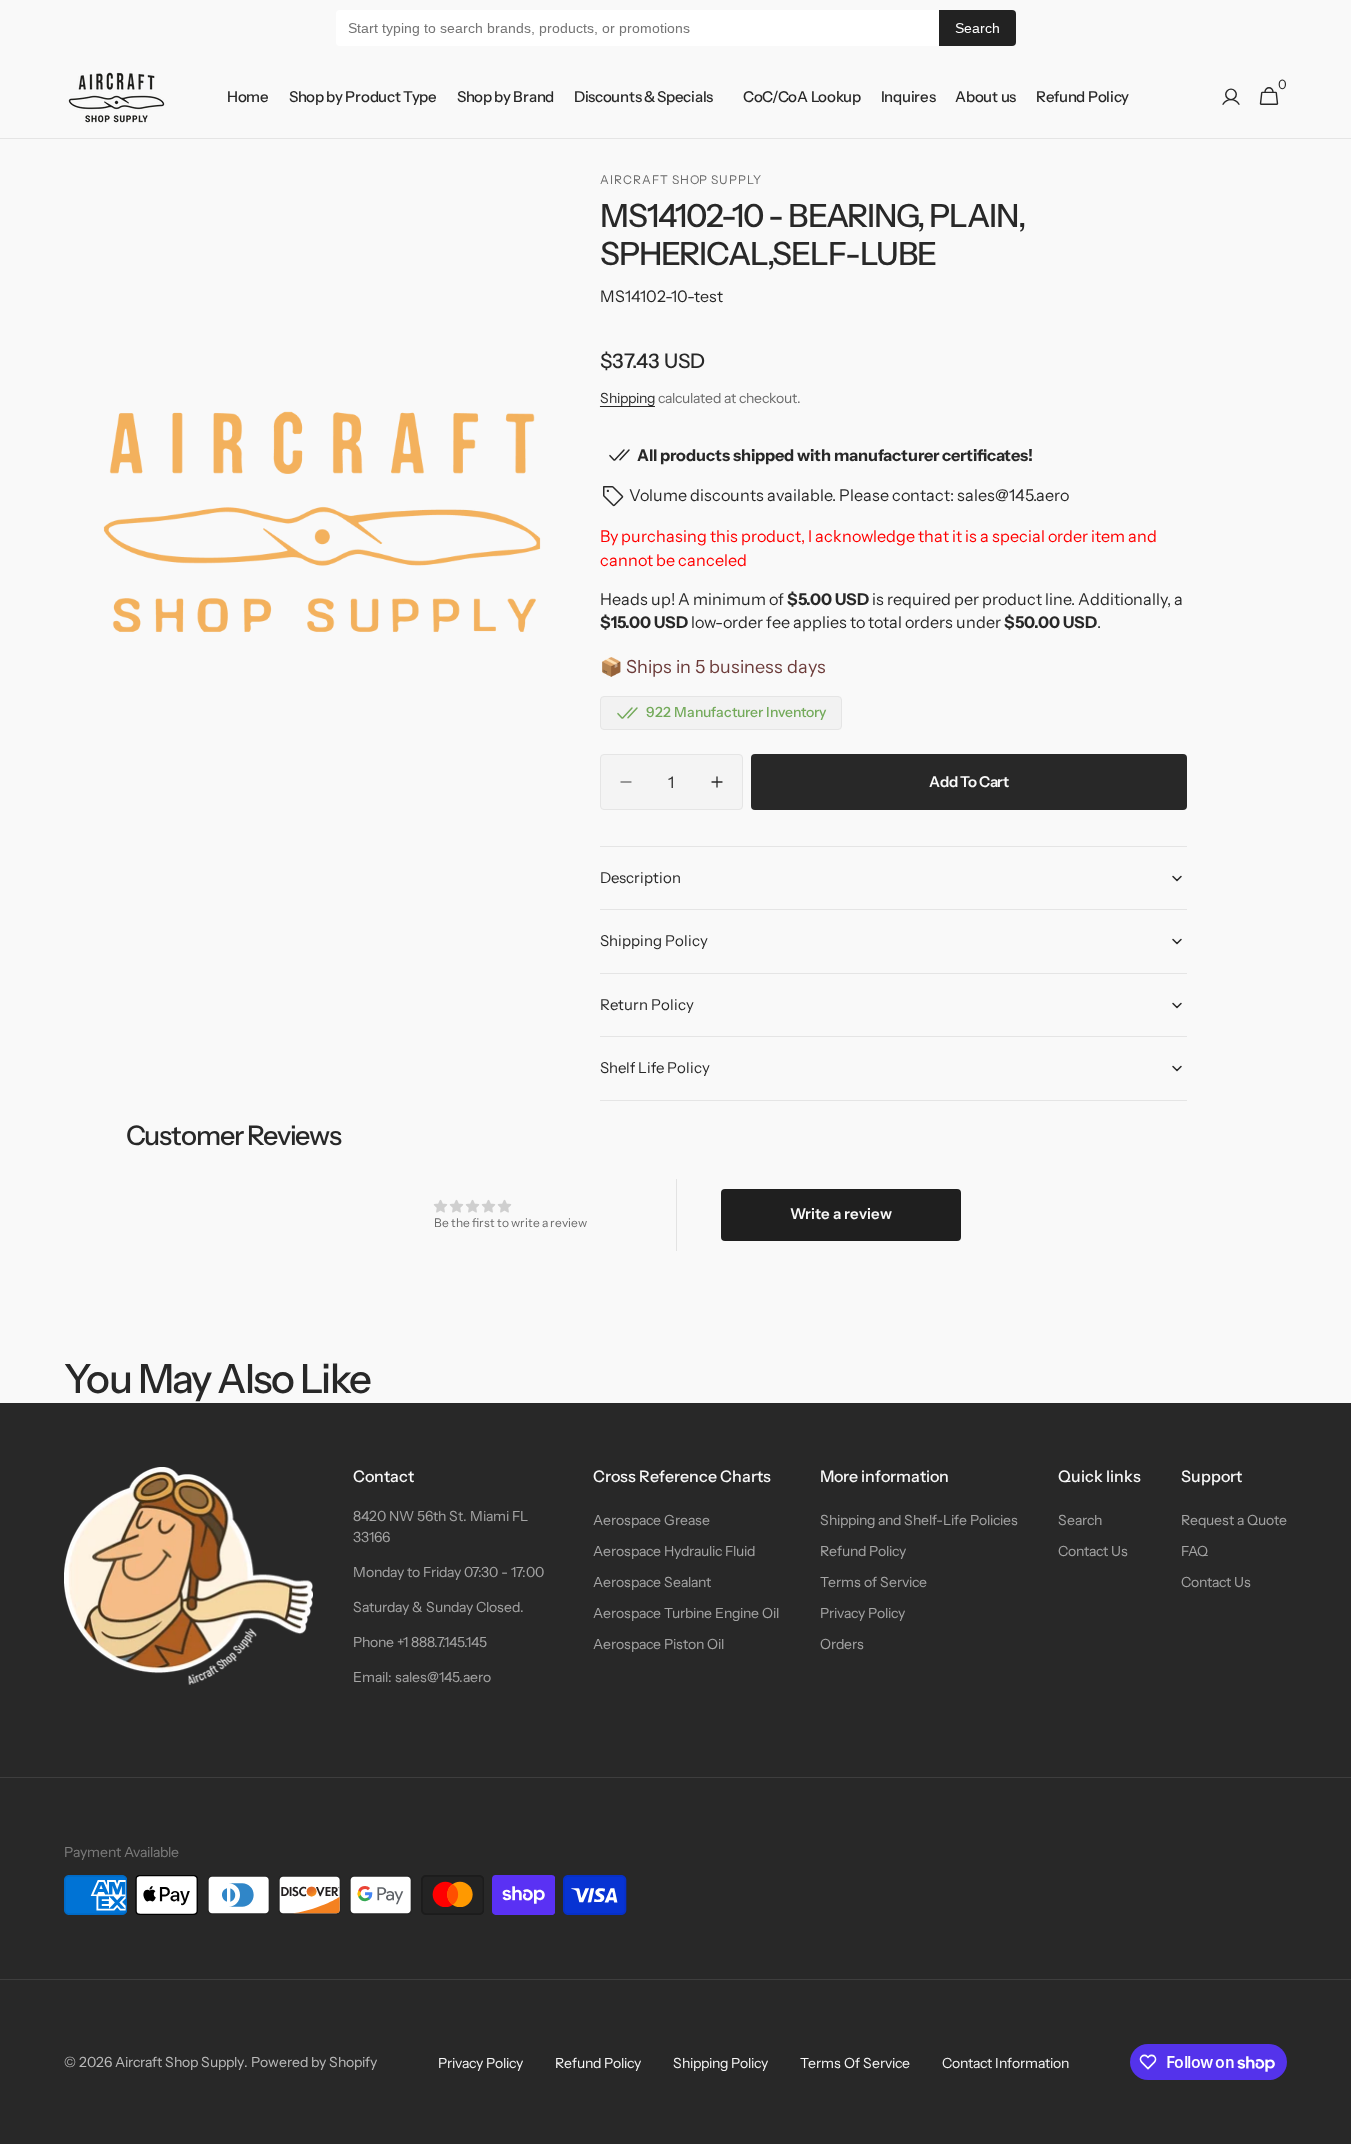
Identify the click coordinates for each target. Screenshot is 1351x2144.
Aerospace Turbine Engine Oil (686, 1613)
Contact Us (1093, 1551)
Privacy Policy (862, 1613)
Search (977, 28)
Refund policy (598, 2063)
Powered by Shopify (314, 2062)
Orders (842, 1644)
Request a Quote (1234, 1520)
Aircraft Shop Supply (179, 2062)
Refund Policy (863, 1551)
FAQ (1194, 1551)
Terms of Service (873, 1582)
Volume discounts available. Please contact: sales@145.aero (849, 495)
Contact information (1005, 2063)
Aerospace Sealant (652, 1582)
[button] (1231, 97)
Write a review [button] (841, 1213)
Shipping (627, 398)
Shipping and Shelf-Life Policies (919, 1520)
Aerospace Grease (651, 1520)
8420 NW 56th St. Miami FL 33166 (440, 1526)
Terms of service (855, 2063)
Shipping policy (720, 2063)
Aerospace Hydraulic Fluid (674, 1551)
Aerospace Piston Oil (658, 1644)
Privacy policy (480, 2063)
